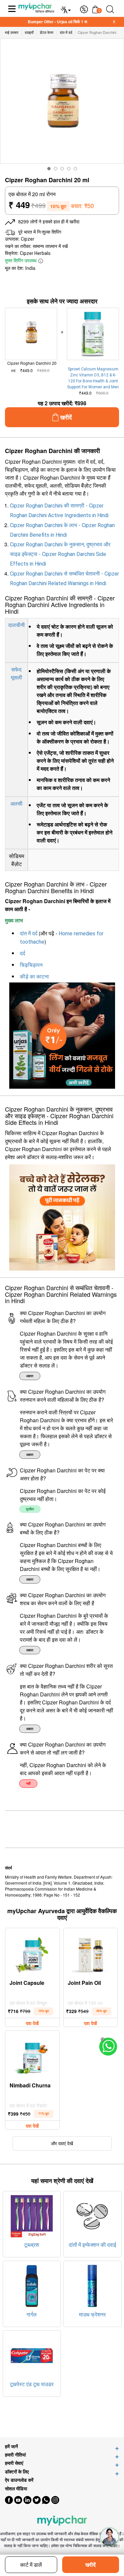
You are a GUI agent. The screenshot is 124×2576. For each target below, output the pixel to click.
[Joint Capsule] (32, 1953)
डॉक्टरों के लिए (17, 2472)
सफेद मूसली (17, 673)
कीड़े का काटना (34, 977)
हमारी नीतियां (15, 2455)
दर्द (22, 953)
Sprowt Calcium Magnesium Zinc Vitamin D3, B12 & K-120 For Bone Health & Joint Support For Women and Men (93, 378)
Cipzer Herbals (35, 253)
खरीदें (90, 2565)
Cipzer (28, 239)
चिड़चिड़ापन (31, 965)
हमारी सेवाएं (14, 2463)
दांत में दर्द (29, 934)
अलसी (16, 803)
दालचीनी (17, 625)
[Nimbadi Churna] (32, 2056)
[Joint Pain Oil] (90, 1953)
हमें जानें (11, 2446)
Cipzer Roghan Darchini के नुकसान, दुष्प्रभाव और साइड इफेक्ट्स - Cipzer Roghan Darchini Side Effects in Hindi (60, 554)
